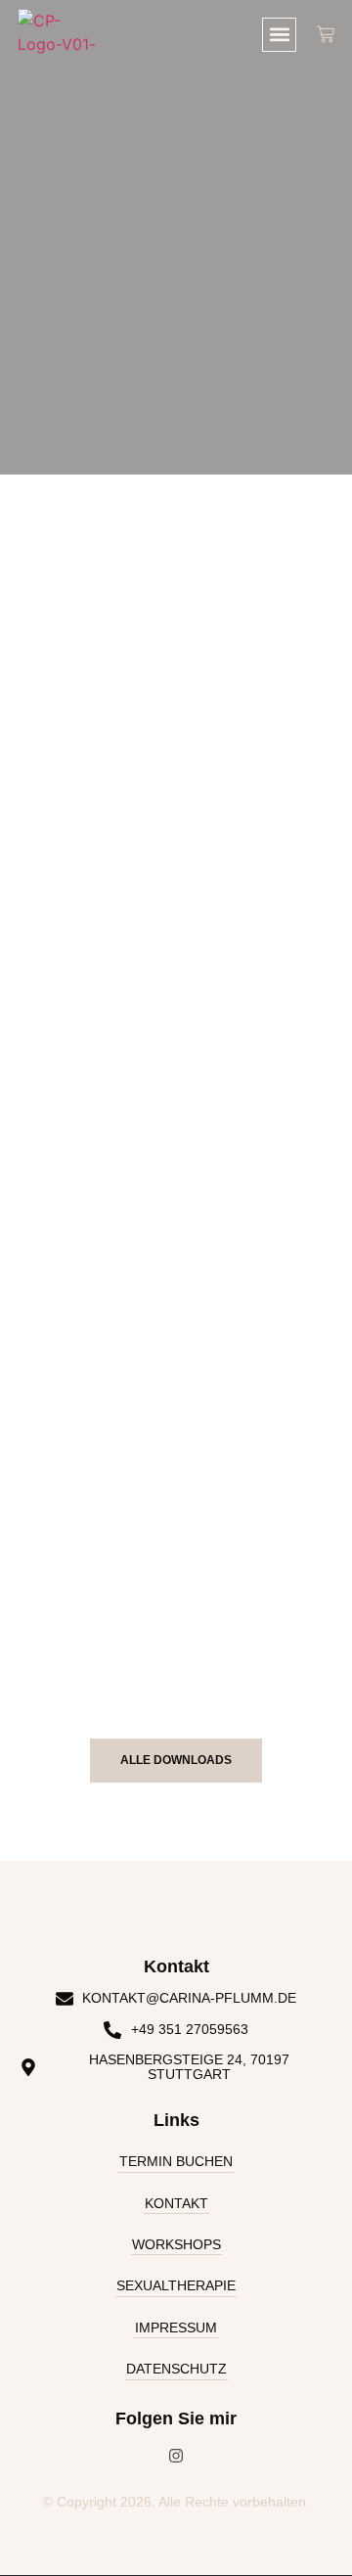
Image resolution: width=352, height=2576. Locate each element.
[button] (279, 35)
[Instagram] (176, 2456)
